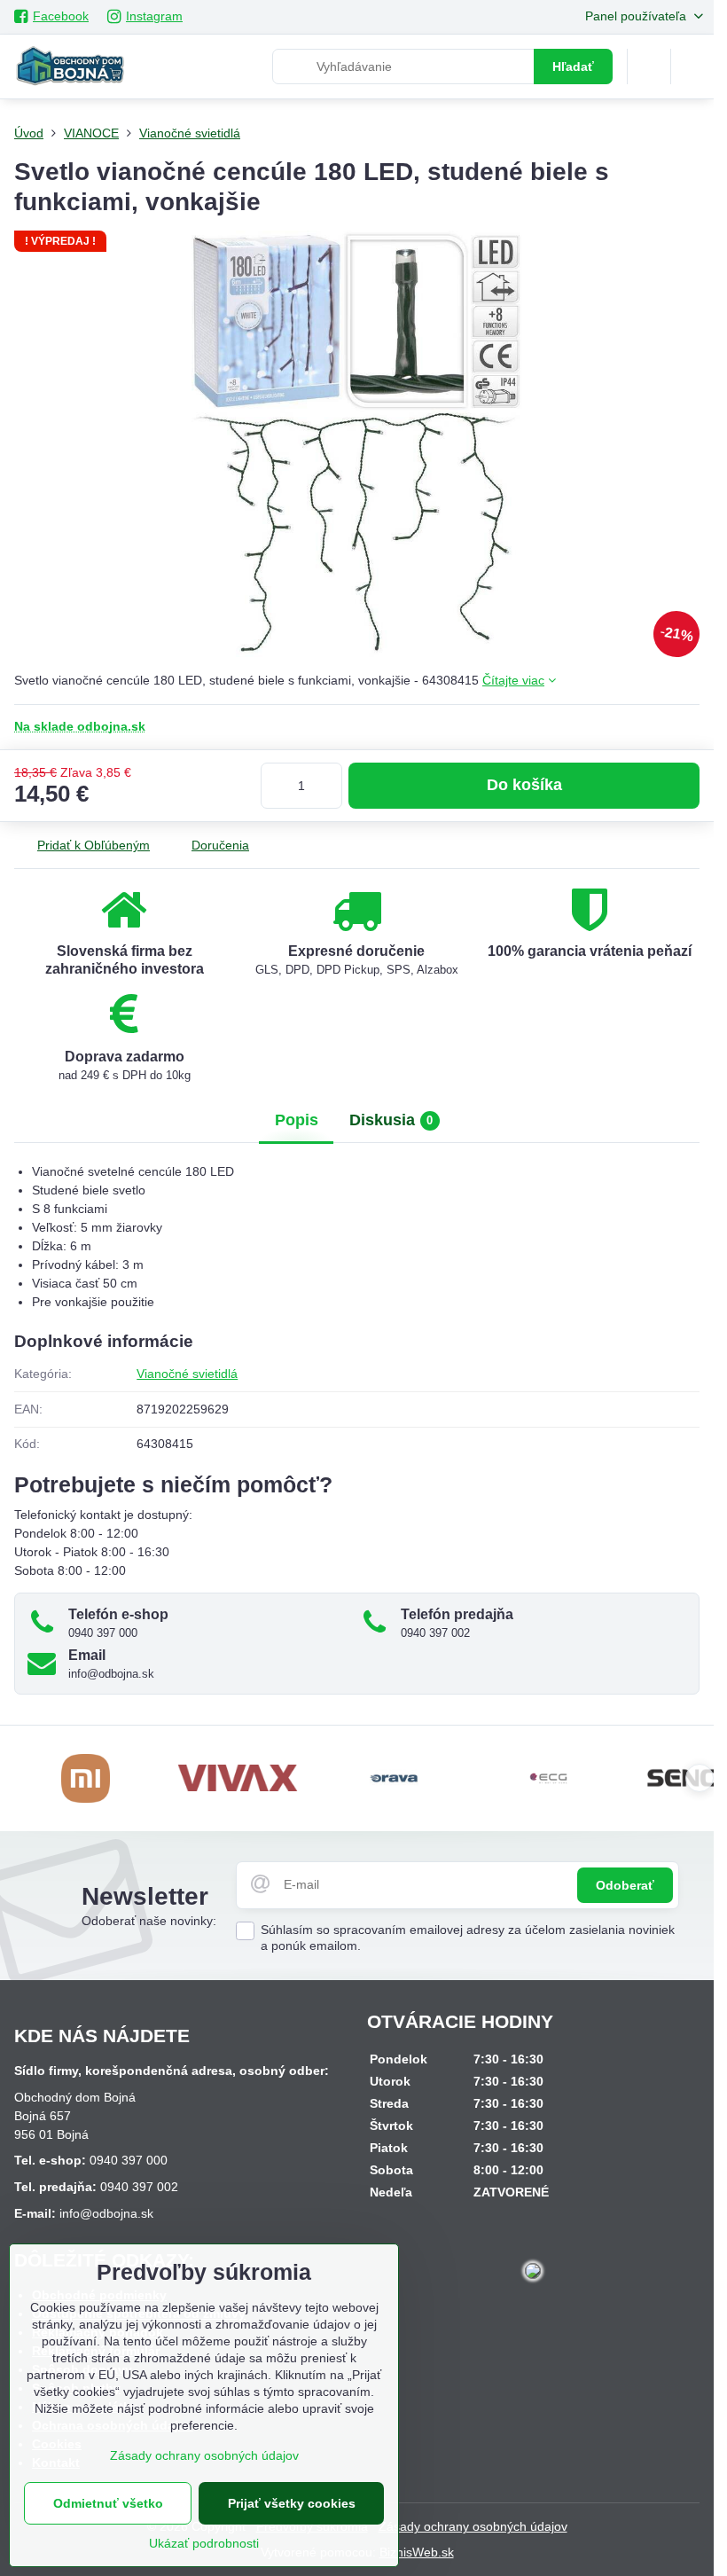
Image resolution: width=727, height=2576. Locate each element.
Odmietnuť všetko (108, 2503)
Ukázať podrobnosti (204, 2543)
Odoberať (625, 1885)
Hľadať (573, 67)
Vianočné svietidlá (187, 1374)
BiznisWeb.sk (417, 2552)
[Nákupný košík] (649, 67)
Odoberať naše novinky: (149, 1921)
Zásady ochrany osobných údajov (473, 2526)
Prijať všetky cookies (292, 2503)
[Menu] (692, 67)
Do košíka (524, 785)
